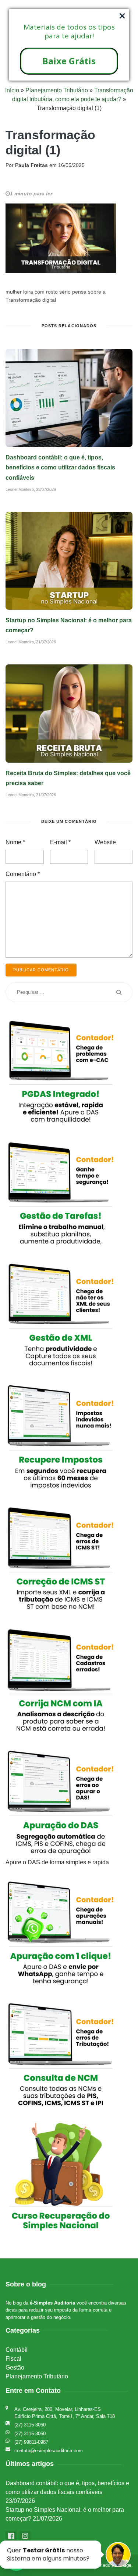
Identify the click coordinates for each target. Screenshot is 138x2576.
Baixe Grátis (69, 61)
